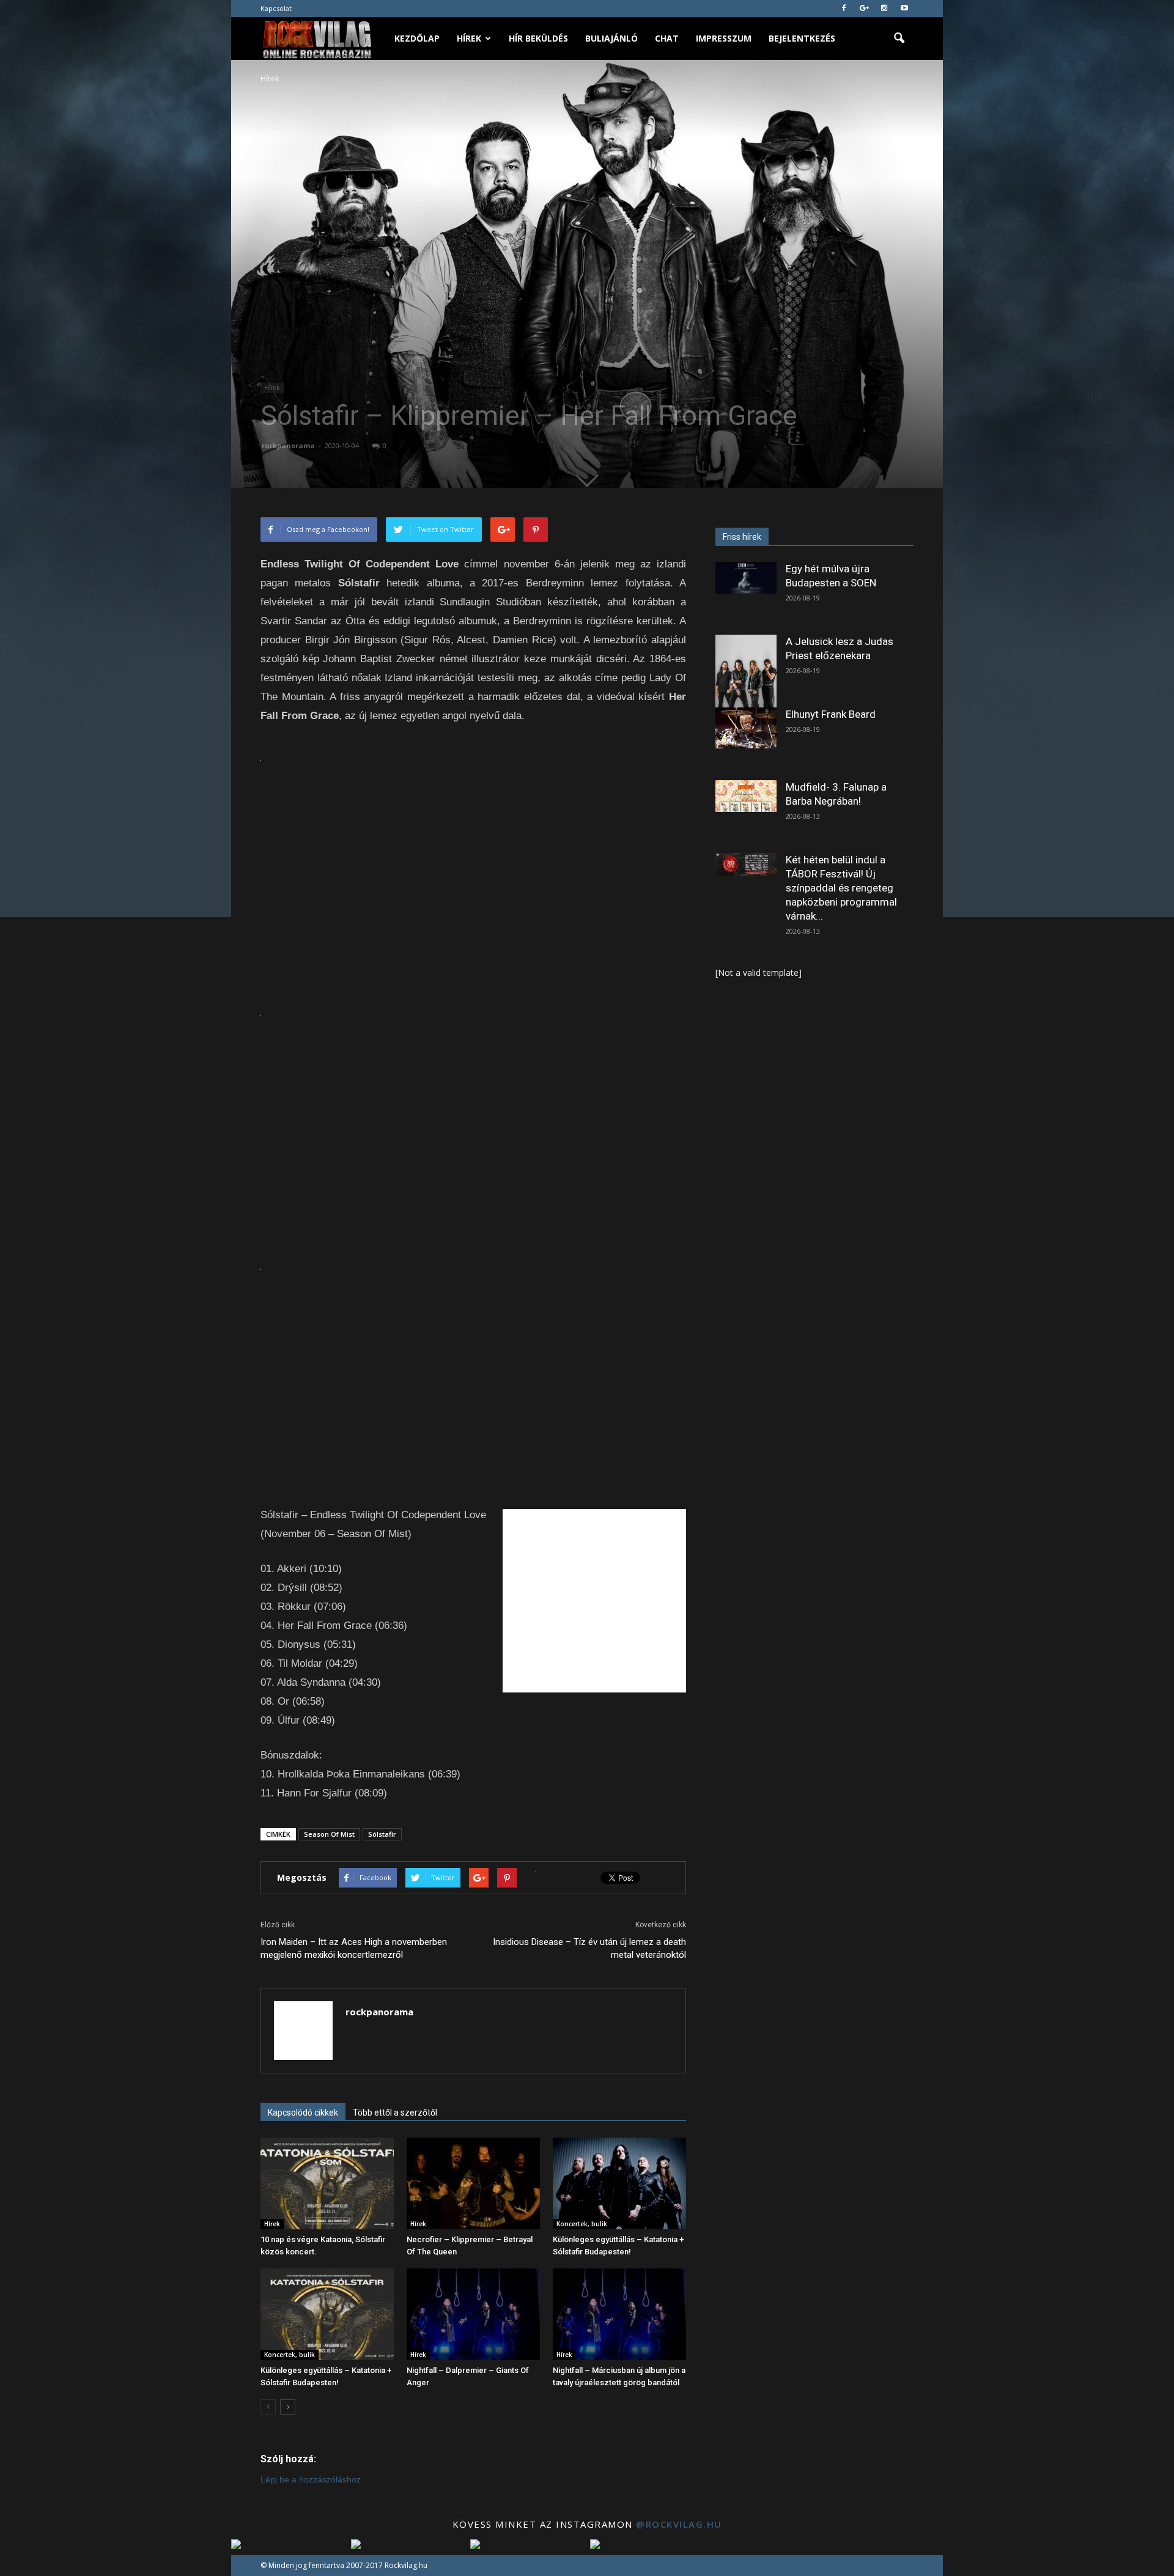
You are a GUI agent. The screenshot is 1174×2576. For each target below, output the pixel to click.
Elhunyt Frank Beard (831, 714)
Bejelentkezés (802, 38)
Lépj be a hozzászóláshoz (311, 2479)
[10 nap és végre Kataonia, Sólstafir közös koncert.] (327, 2183)
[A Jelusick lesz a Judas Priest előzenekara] (746, 673)
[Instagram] (884, 9)
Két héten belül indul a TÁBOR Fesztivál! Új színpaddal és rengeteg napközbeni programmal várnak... (841, 888)
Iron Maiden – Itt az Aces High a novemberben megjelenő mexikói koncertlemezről (354, 1948)
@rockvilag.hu (679, 2524)
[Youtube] (904, 9)
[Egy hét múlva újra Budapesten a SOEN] (746, 578)
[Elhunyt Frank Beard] (746, 728)
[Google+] (864, 9)
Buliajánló (611, 38)
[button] (899, 39)
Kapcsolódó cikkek (303, 2113)
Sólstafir (382, 1834)
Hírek (469, 38)
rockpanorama (288, 445)
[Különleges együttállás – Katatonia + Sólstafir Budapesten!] (619, 2183)
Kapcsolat (276, 8)
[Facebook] (844, 9)
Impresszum (724, 38)
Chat (667, 38)
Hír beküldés (538, 38)
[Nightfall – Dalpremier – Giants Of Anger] (473, 2314)
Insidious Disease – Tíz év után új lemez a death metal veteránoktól (589, 1948)
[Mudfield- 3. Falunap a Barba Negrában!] (746, 796)
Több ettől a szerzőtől (395, 2113)
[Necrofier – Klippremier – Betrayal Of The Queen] (473, 2183)
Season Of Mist (329, 1834)
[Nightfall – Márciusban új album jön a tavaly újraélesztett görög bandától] (619, 2314)
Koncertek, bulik (582, 2224)
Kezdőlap (417, 38)
